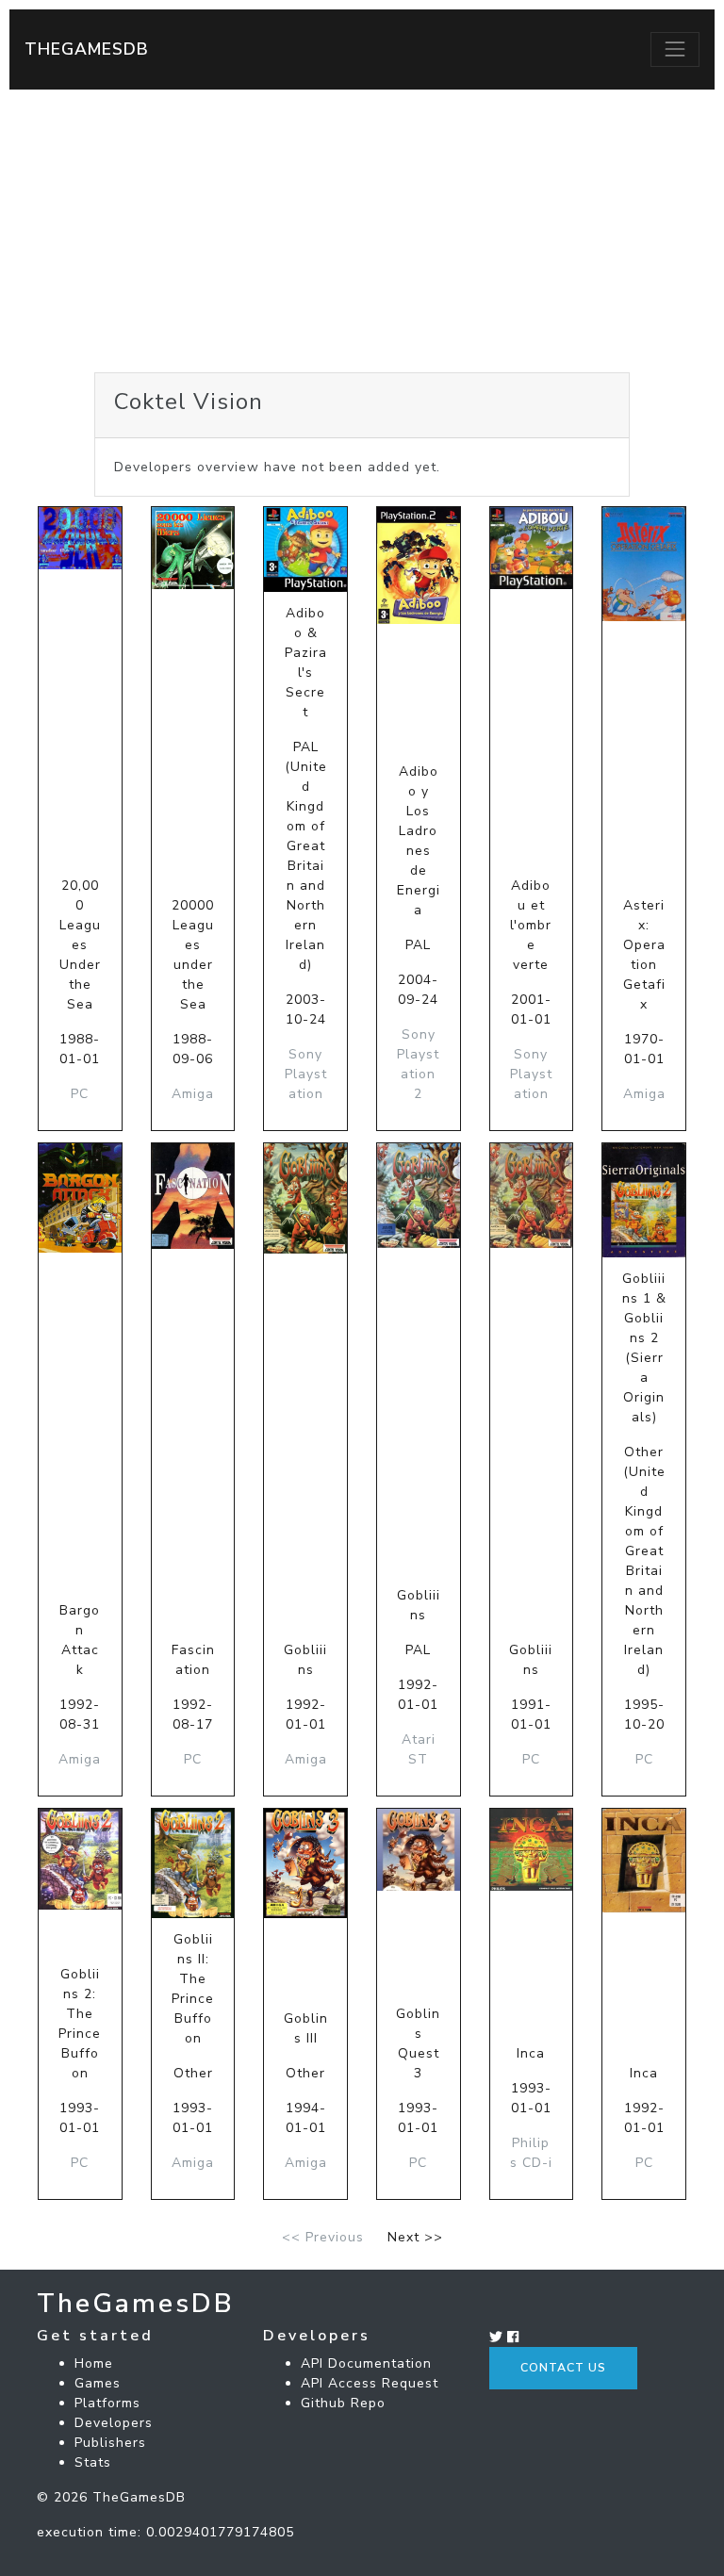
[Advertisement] (362, 231)
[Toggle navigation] (675, 49)
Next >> (415, 2237)
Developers (114, 2423)
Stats (93, 2462)
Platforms (107, 2403)
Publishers (110, 2443)
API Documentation (366, 2363)
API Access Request (370, 2383)
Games (98, 2383)
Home (94, 2363)
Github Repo (343, 2403)
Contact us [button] (563, 2368)
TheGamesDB (87, 49)
